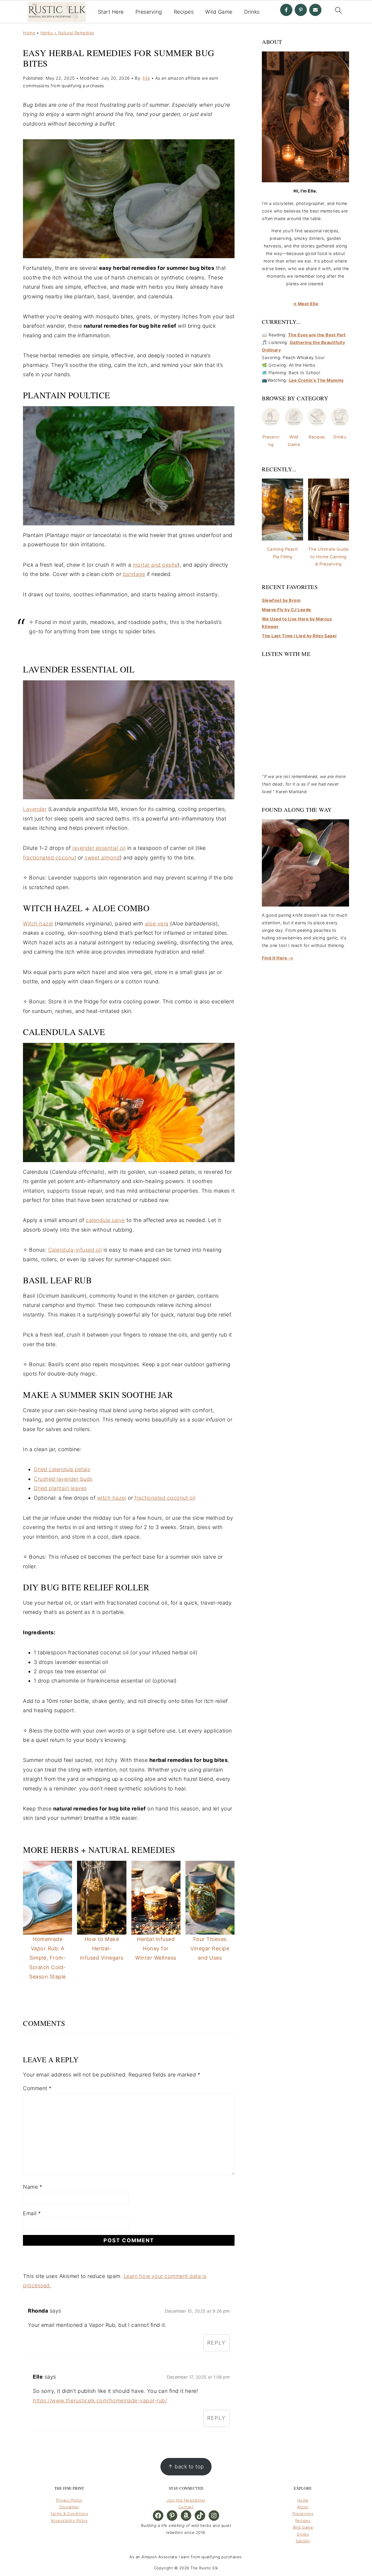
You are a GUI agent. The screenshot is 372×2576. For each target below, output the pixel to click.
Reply (217, 2343)
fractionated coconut (50, 858)
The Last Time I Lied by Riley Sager (299, 636)
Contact (186, 2507)
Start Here (111, 12)
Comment (37, 2088)
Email (32, 2213)
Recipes (184, 12)
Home (29, 33)
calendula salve (105, 1220)
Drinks (252, 12)
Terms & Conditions (69, 2513)
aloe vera (157, 924)
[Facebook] (286, 10)
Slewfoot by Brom (281, 600)
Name (33, 2187)
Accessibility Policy (69, 2520)
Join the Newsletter (186, 2500)
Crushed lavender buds (63, 1479)
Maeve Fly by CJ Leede (287, 610)
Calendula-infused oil (75, 1250)
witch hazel (112, 1498)
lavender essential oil (99, 848)
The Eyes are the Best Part (317, 335)
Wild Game (219, 12)
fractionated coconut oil (165, 1498)
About (303, 2507)
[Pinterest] (301, 10)
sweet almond (102, 858)
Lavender (35, 809)
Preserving (149, 12)
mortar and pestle (155, 565)
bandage (134, 574)
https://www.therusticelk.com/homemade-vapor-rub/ (100, 2401)
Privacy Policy (69, 2500)
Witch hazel (38, 924)
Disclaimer (69, 2507)
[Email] (315, 10)
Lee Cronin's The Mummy (316, 380)
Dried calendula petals (62, 1469)
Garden (303, 2541)
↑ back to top (186, 2467)
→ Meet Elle (306, 304)
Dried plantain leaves (60, 1488)
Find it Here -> (278, 958)
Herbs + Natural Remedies (67, 33)
